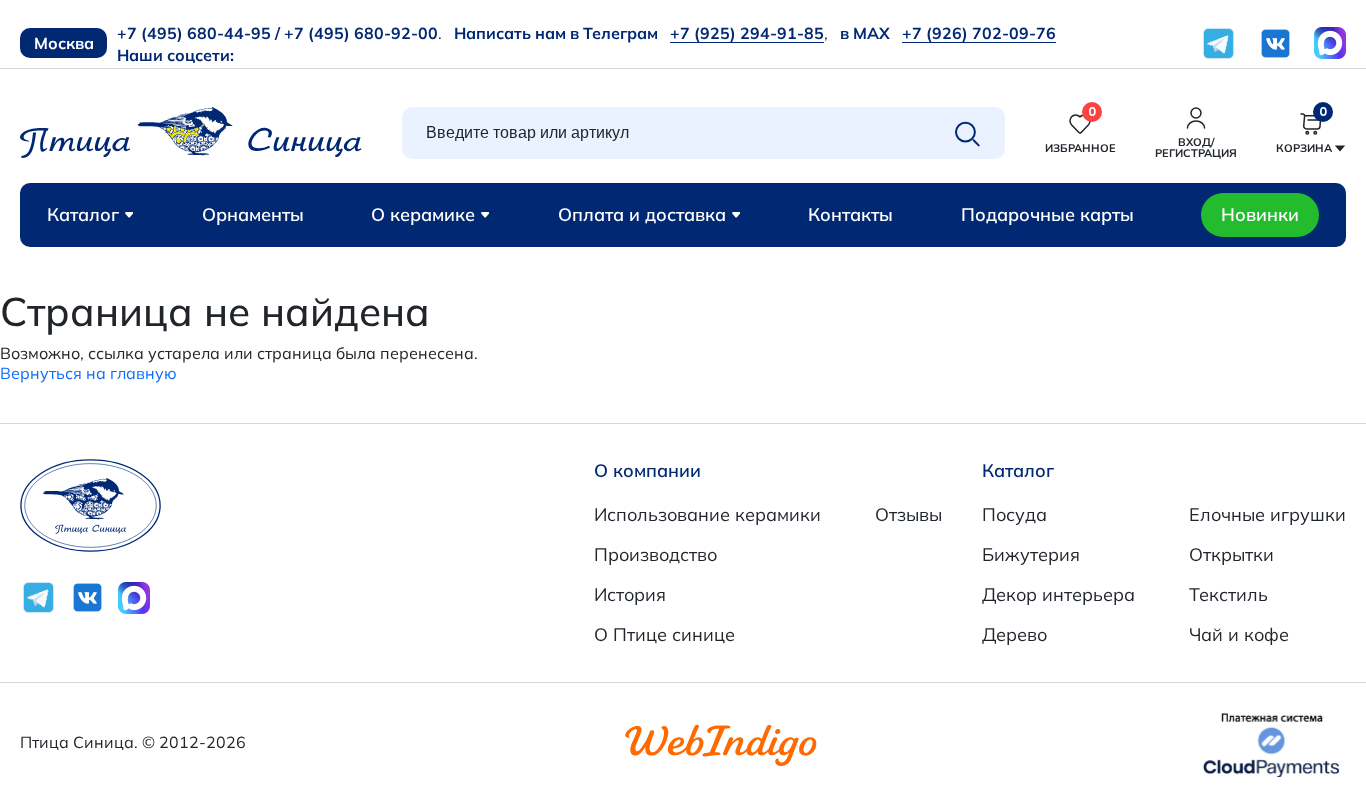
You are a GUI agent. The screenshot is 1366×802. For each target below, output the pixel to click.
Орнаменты (253, 214)
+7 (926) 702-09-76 (979, 33)
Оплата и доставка (642, 214)
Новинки (1260, 214)
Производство (655, 554)
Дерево (1014, 634)
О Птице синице (664, 634)
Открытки (1231, 554)
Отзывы (908, 514)
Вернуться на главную (88, 373)
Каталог (83, 214)
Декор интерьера (1058, 594)
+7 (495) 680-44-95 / (198, 33)
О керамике (423, 214)
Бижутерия (1031, 554)
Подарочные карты (1047, 214)
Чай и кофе (1239, 634)
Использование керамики (707, 514)
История (630, 594)
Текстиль (1228, 594)
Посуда (1014, 514)
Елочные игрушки (1267, 514)
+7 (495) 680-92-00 (361, 33)
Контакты (850, 214)
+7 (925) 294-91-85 (747, 33)
